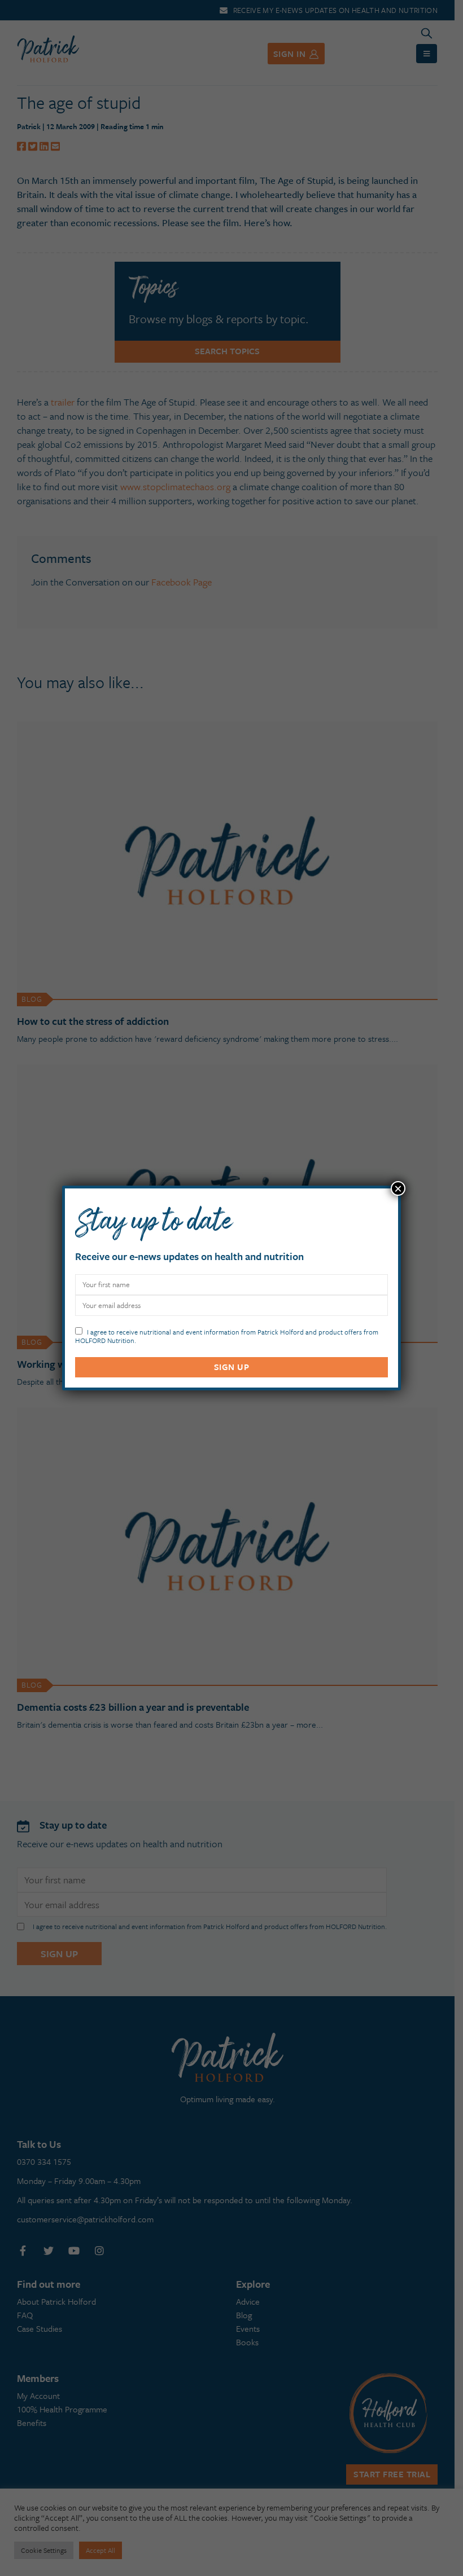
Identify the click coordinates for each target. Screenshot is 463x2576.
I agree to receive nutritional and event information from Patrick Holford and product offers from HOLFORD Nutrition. (227, 1335)
